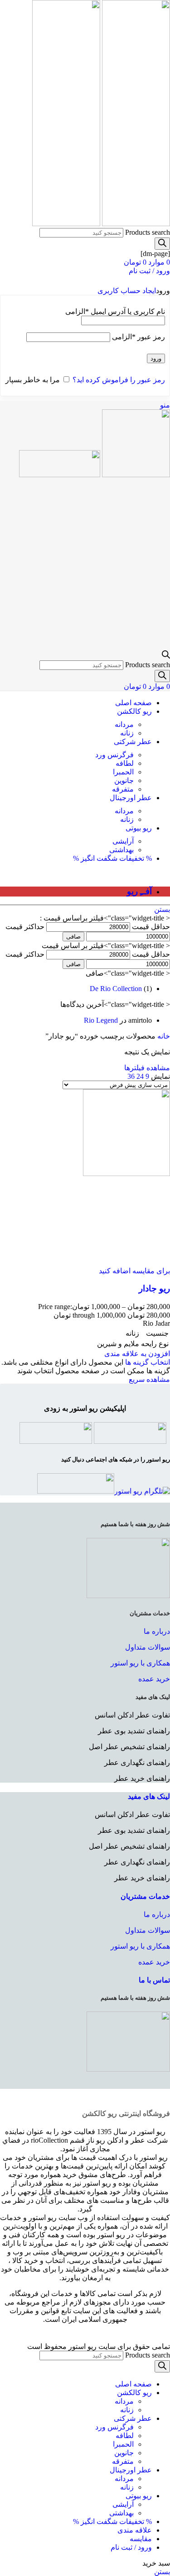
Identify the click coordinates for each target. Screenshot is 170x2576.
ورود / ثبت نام (131, 2547)
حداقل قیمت (151, 927)
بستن (162, 909)
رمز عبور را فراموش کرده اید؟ (119, 380)
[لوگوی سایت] (135, 224)
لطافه (125, 763)
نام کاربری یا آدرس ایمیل (115, 311)
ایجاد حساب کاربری (127, 291)
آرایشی (123, 841)
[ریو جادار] (126, 1174)
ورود (156, 358)
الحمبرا (123, 772)
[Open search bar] (166, 656)
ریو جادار (154, 1288)
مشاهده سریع (149, 1379)
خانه (163, 1036)
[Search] (162, 244)
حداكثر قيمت (25, 927)
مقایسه (141, 2539)
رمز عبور (138, 337)
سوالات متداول (148, 1647)
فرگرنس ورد (114, 755)
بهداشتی (121, 850)
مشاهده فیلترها (147, 1068)
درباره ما (157, 1631)
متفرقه (123, 789)
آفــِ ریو (139, 891)
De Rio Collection (116, 989)
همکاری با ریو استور (140, 1663)
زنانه (127, 733)
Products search (148, 232)
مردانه (124, 724)
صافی (73, 937)
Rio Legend (101, 1020)
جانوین (124, 780)
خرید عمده (154, 1679)
